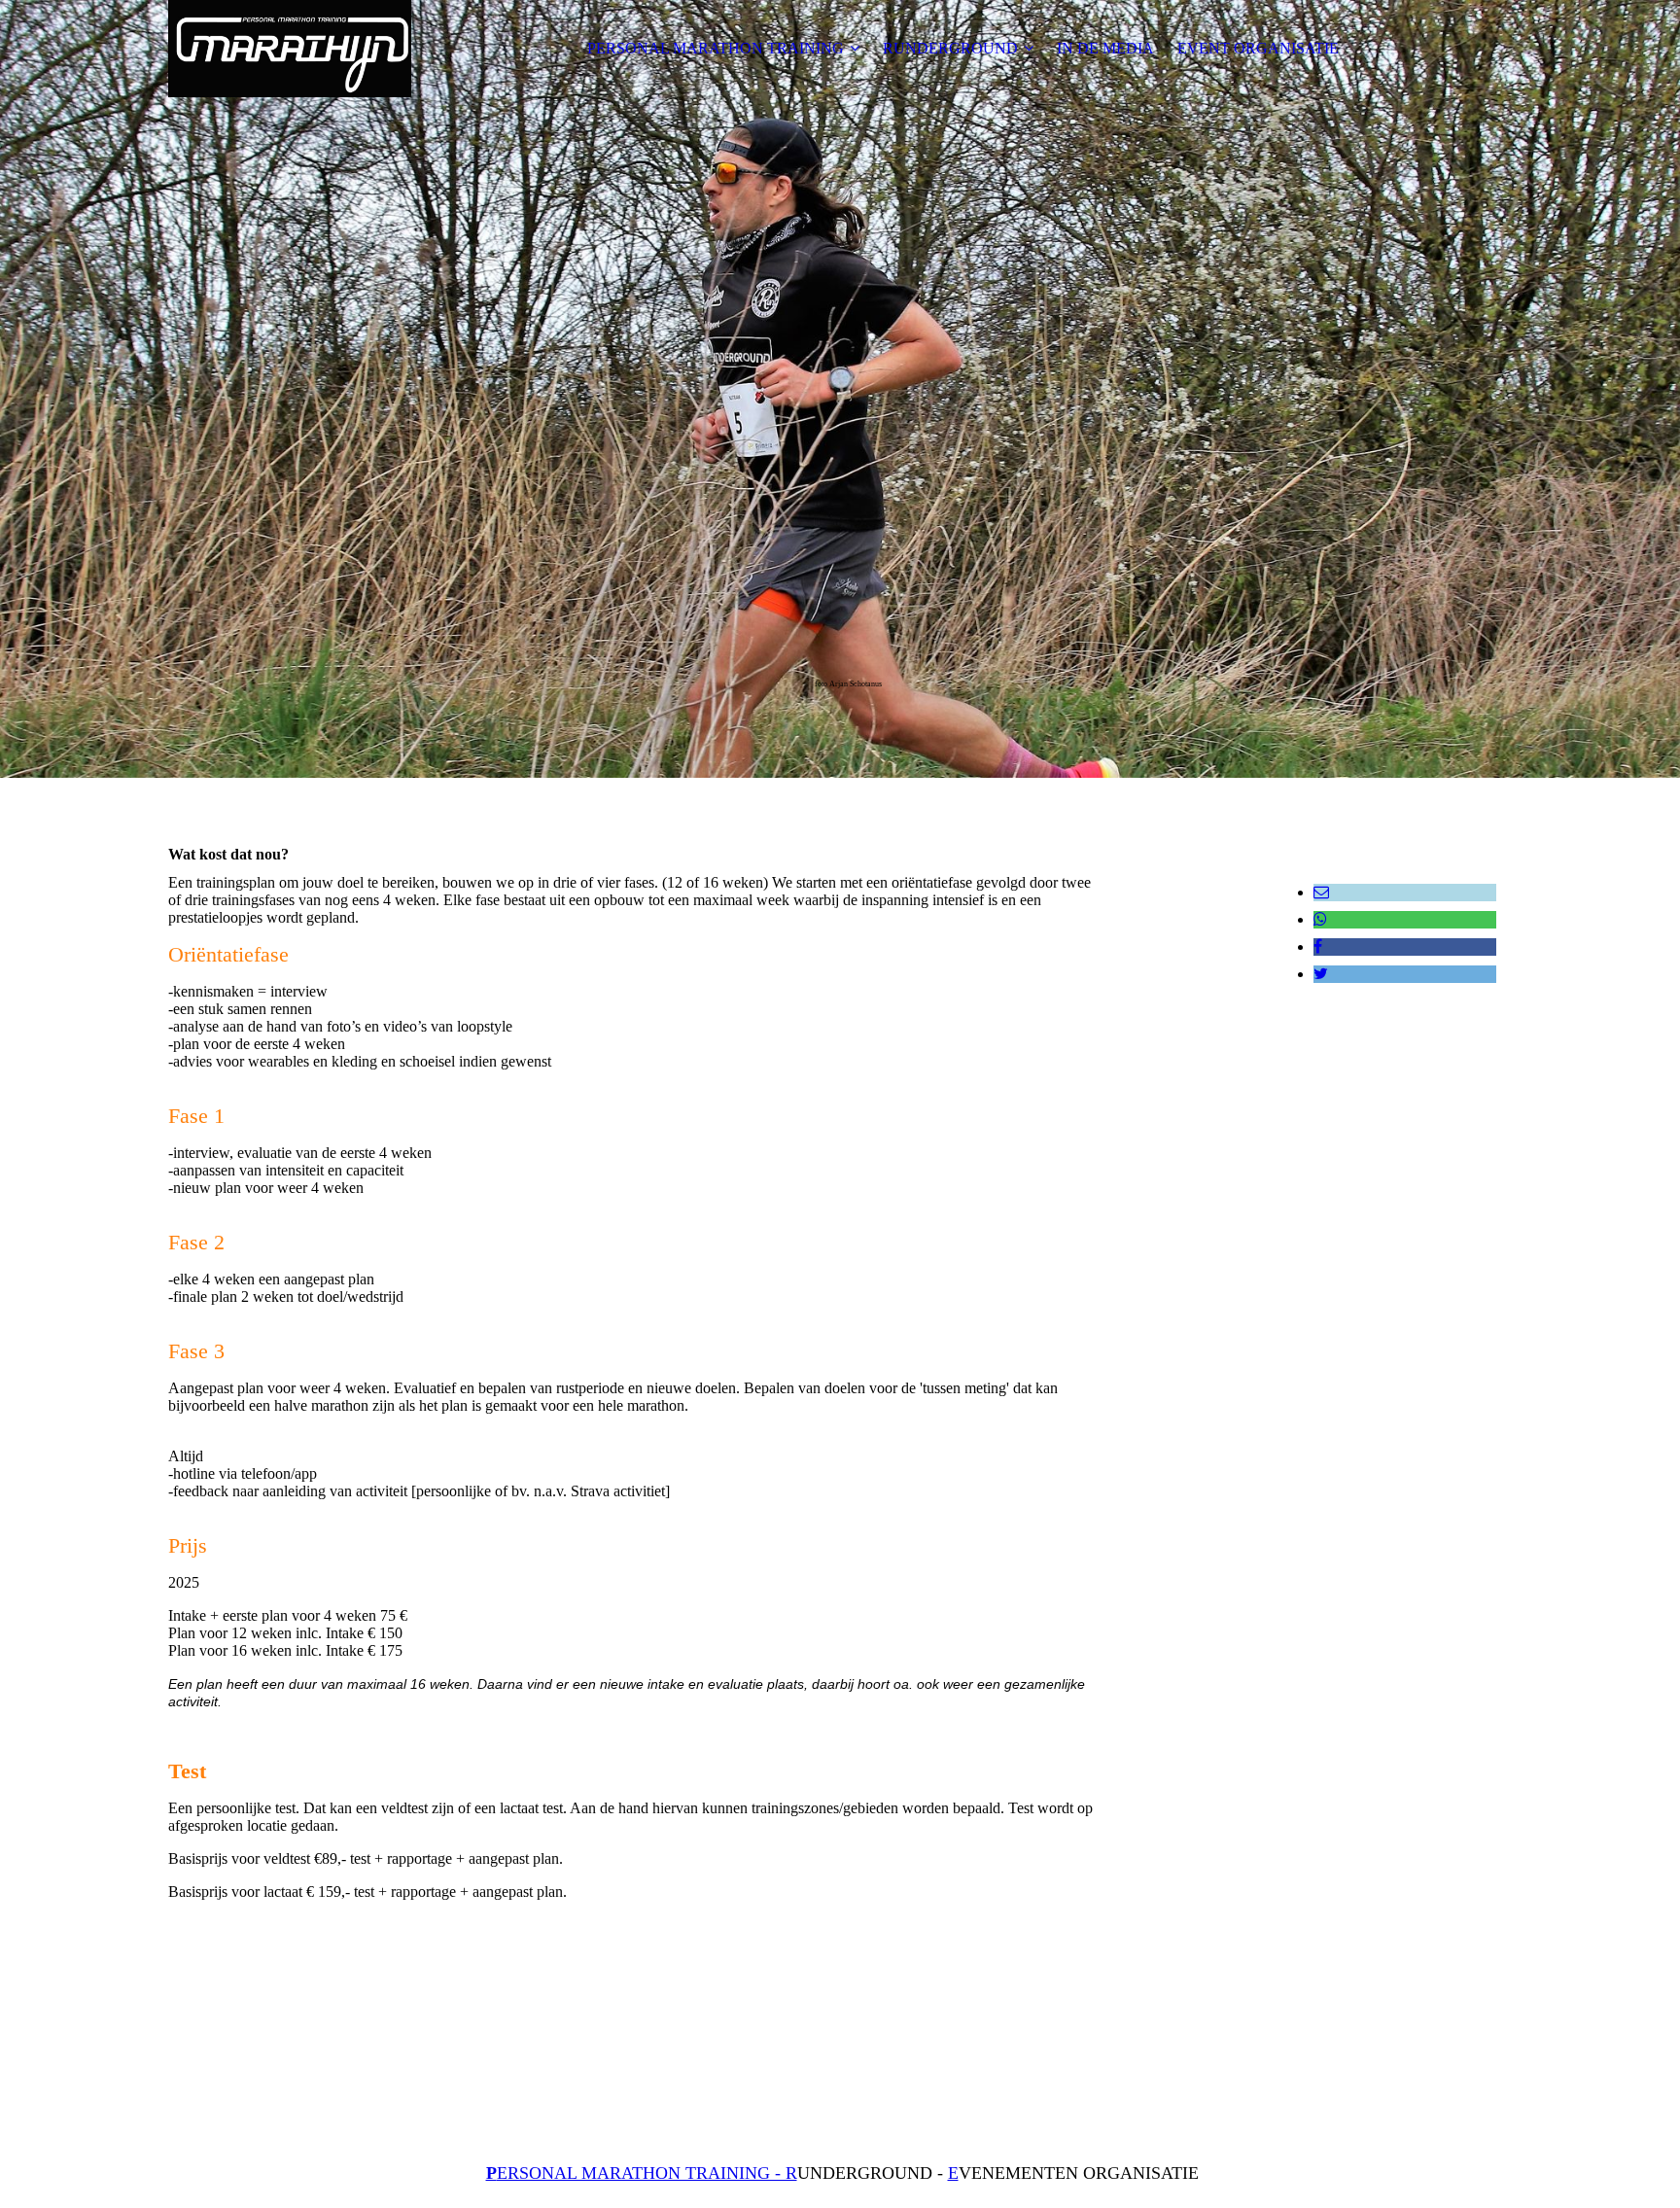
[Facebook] (1318, 946)
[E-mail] (1321, 892)
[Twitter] (1321, 974)
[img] (290, 49)
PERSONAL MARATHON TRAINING (716, 48)
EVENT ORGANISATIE (1258, 48)
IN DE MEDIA (1105, 48)
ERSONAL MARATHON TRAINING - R (642, 2173)
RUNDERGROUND (950, 48)
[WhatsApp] (1320, 919)
